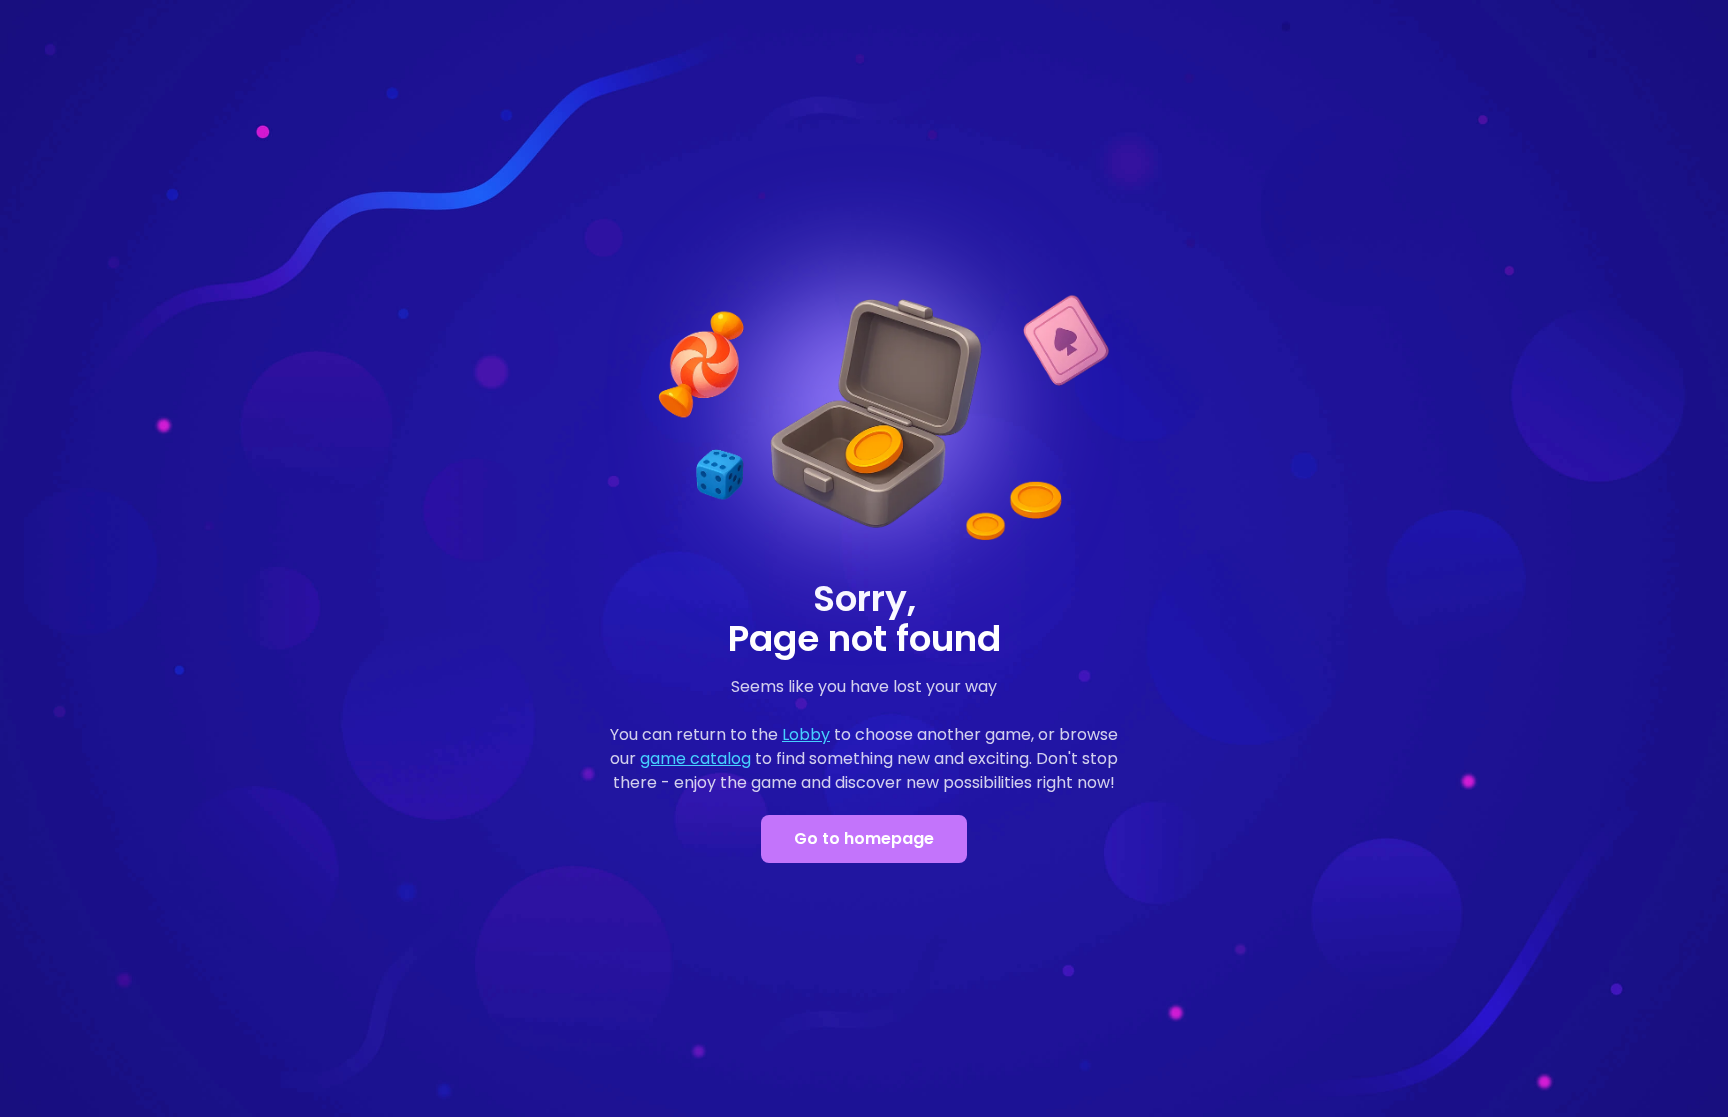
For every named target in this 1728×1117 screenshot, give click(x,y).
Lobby (806, 734)
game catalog (695, 758)
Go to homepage (864, 838)
